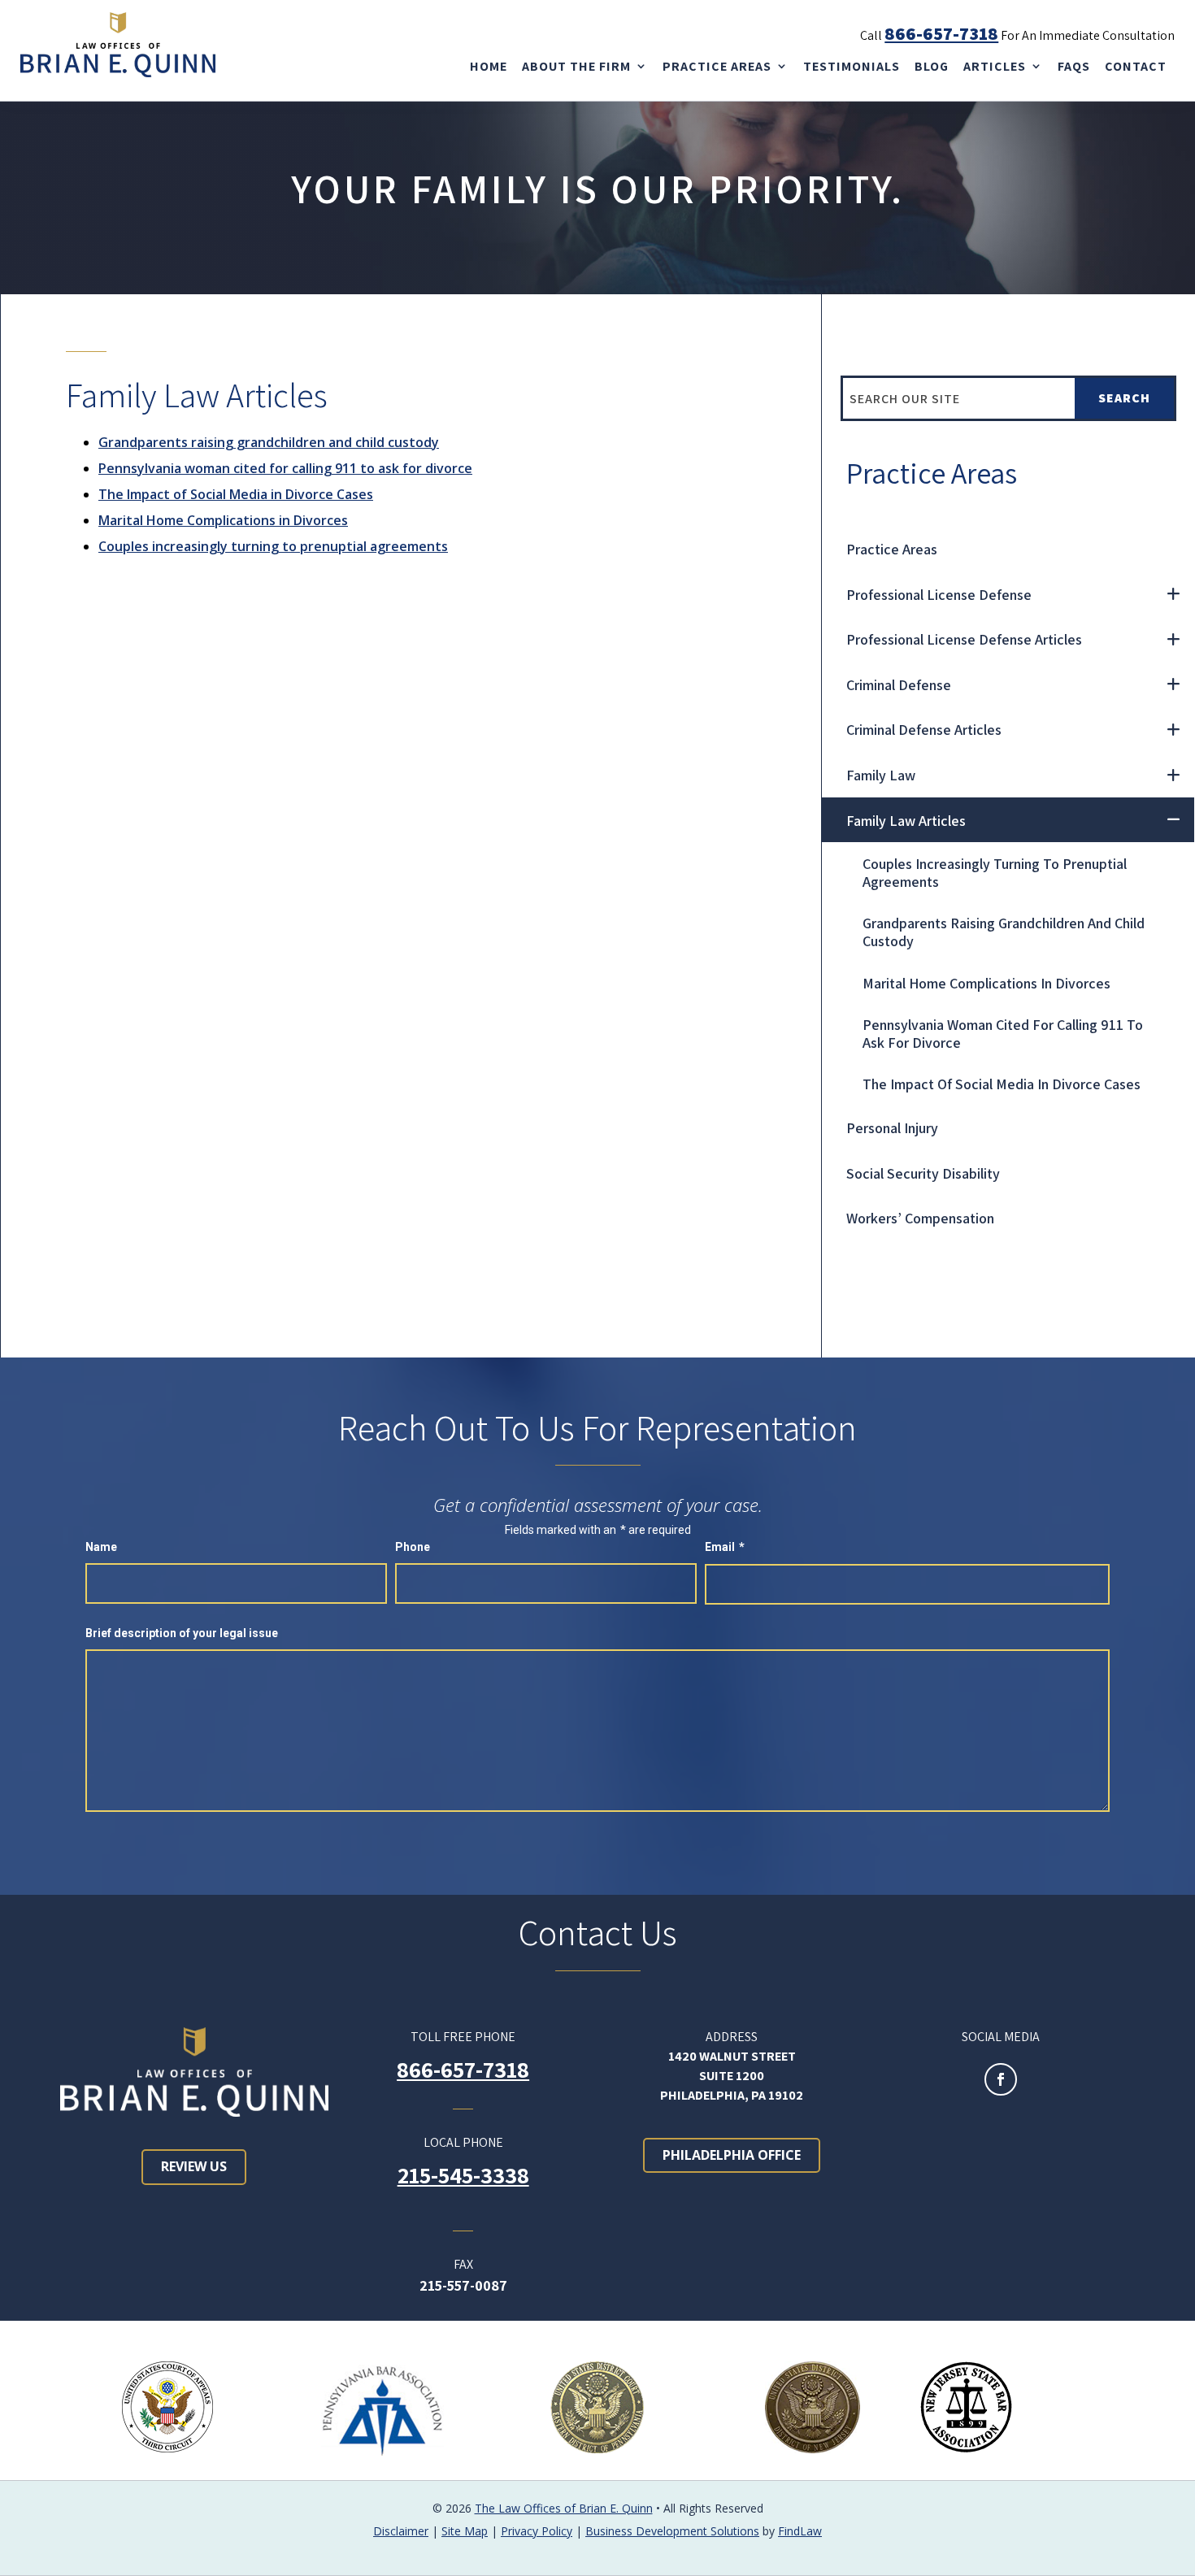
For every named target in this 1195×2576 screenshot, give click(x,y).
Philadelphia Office (732, 2155)
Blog (932, 66)
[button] (1176, 2557)
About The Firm (576, 66)
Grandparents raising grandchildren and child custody (269, 442)
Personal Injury (892, 1128)
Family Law (881, 775)
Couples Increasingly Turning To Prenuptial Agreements (995, 873)
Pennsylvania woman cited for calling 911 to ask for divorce (285, 468)
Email (725, 1547)
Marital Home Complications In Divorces (986, 983)
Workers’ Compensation (920, 1218)
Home (489, 66)
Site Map (465, 2531)
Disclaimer (401, 2531)
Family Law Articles (906, 821)
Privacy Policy (537, 2531)
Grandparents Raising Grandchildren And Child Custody (1004, 932)
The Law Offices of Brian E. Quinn (564, 2508)
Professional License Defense (939, 595)
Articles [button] (995, 66)
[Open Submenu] (1173, 594)
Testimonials (852, 66)
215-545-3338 (463, 2175)
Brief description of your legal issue (182, 1633)
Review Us (194, 2166)
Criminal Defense (899, 685)
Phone (413, 1547)
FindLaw (800, 2531)
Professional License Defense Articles (964, 639)
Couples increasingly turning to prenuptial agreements (273, 546)
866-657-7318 (941, 33)
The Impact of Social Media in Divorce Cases (236, 494)
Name (101, 1547)
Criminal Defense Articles (924, 730)
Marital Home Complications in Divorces (223, 520)
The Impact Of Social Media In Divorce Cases (1002, 1084)
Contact (1136, 66)
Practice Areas (717, 66)
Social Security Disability (923, 1173)
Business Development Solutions (672, 2531)
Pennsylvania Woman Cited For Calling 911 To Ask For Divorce (1003, 1034)
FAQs (1074, 66)
